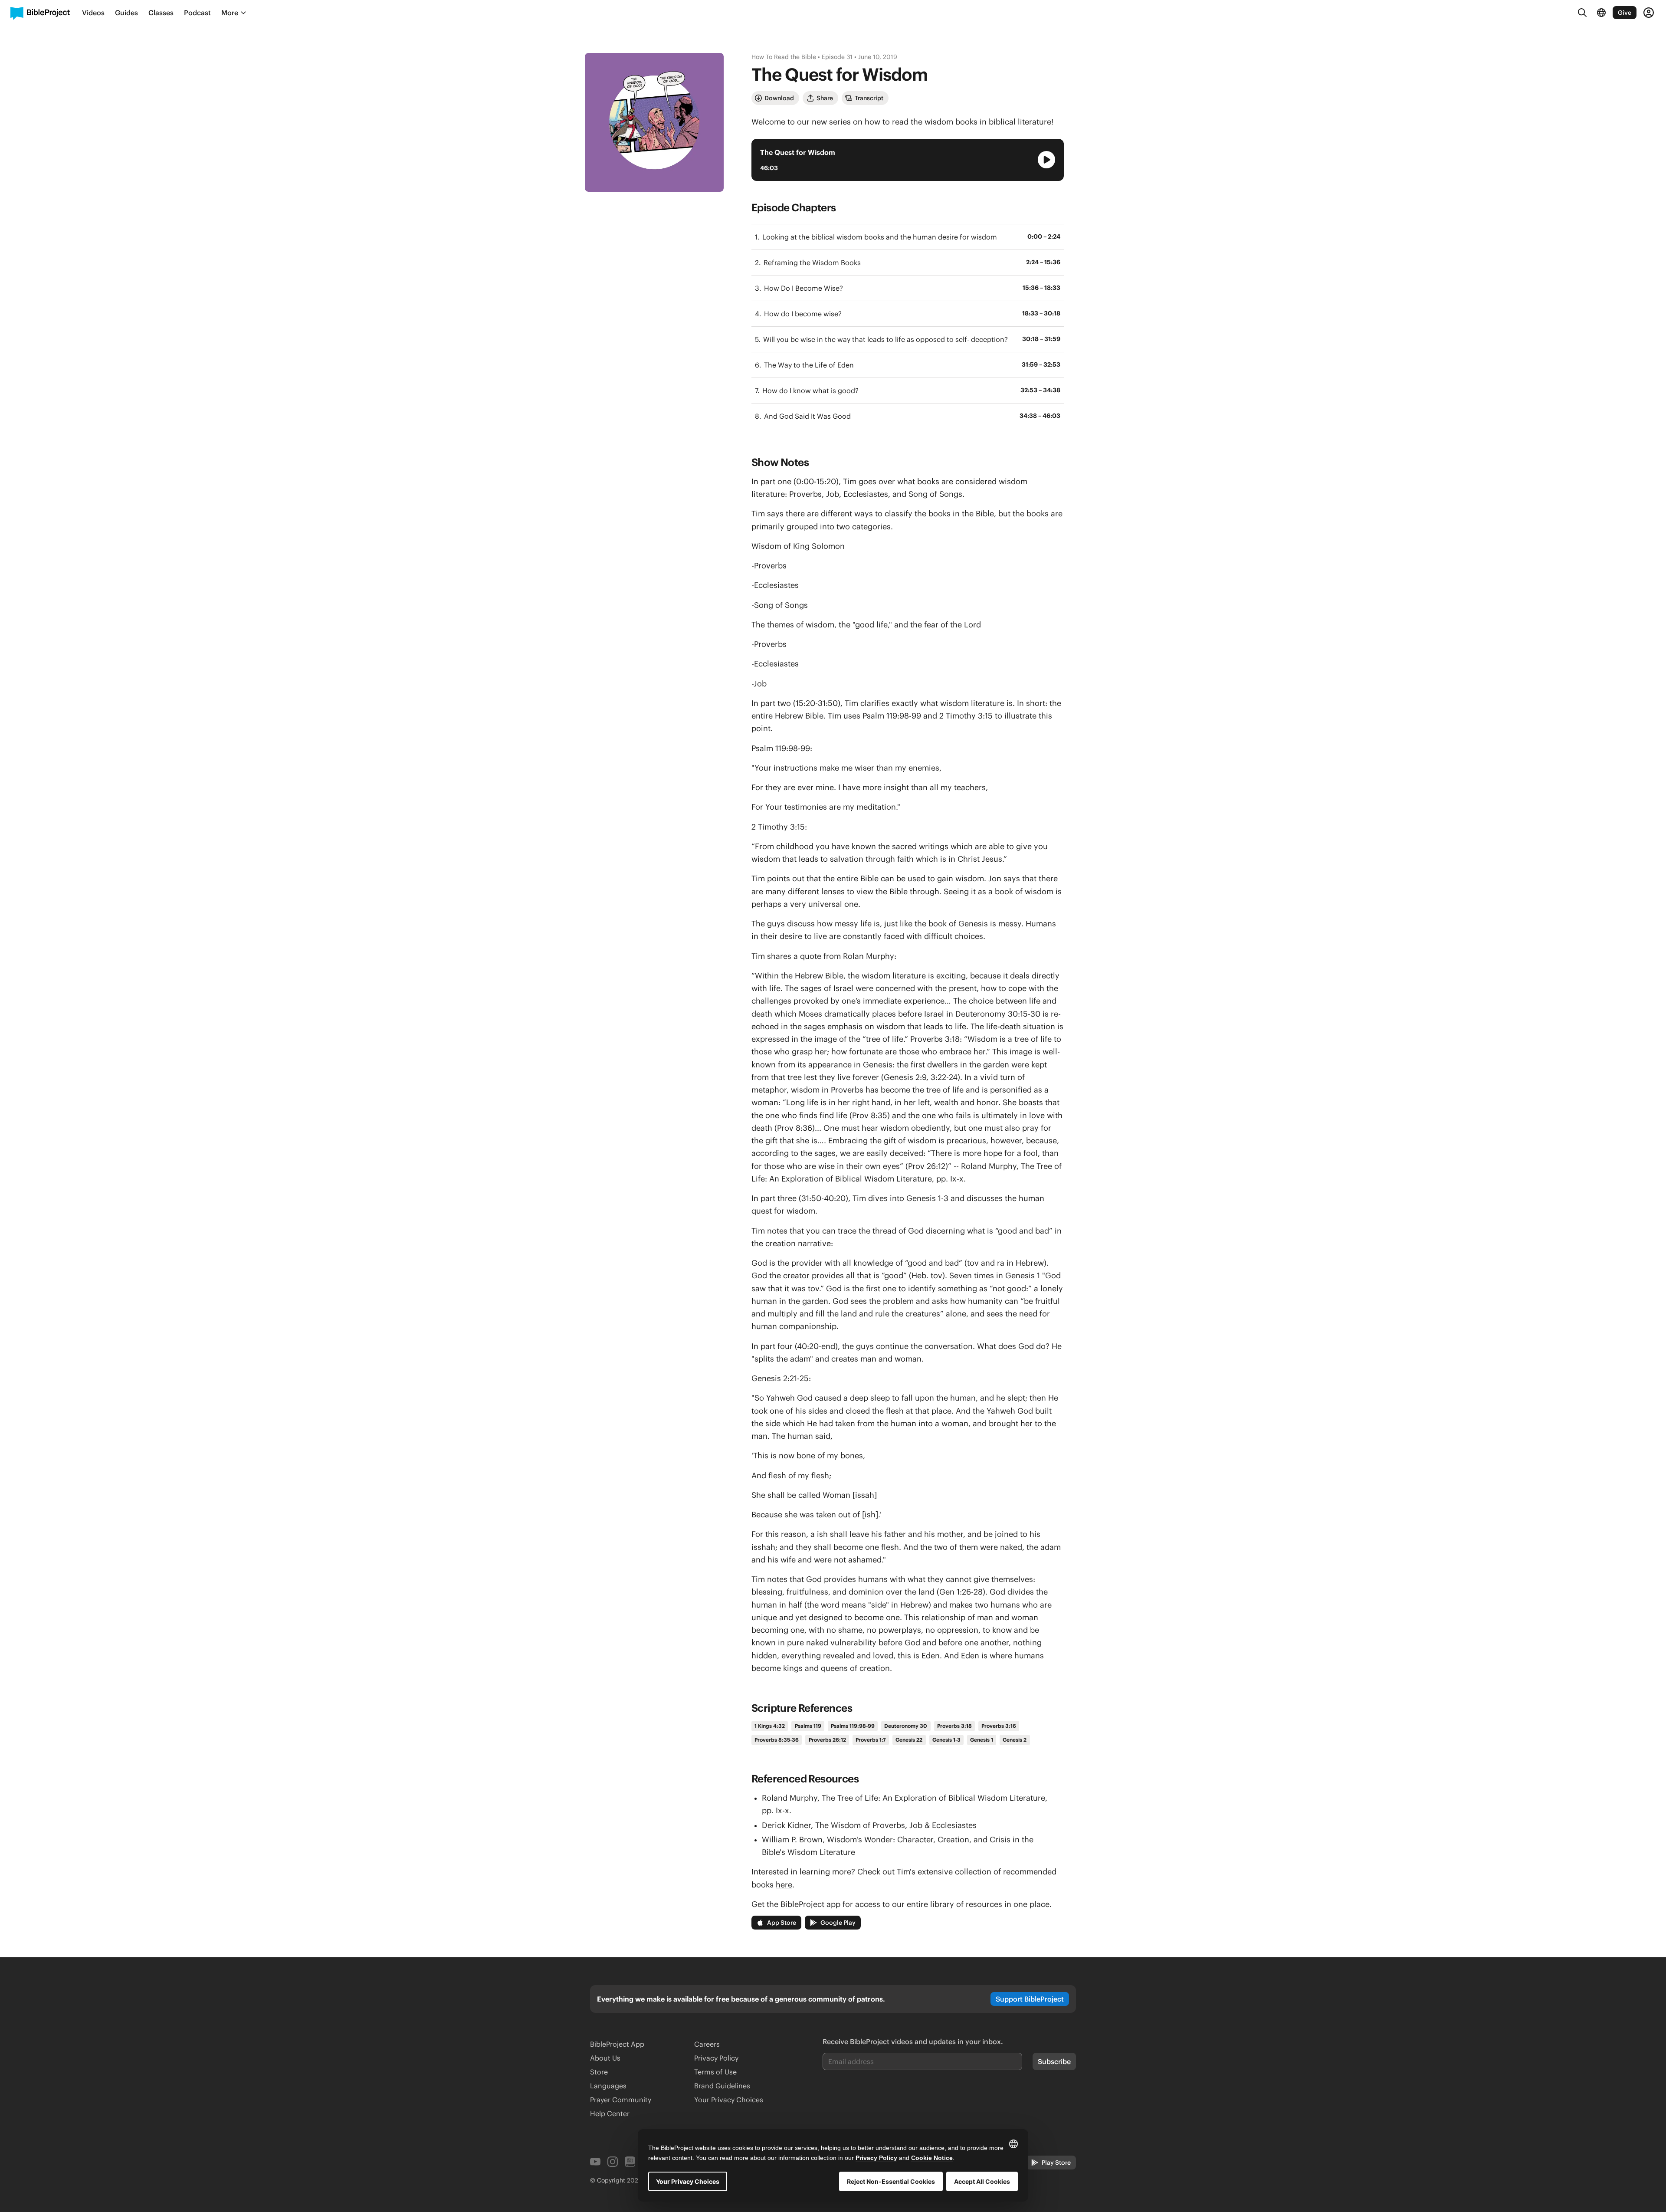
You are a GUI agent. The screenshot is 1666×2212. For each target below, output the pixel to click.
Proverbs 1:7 (871, 1740)
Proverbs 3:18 (954, 1726)
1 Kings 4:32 (770, 1726)
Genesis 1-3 (946, 1740)
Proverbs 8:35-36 (777, 1740)
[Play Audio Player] (1046, 160)
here (784, 1885)
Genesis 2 (1015, 1740)
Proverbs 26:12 (827, 1740)
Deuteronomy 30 (906, 1726)
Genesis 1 (982, 1740)
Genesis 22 (909, 1740)
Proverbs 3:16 (999, 1726)
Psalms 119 (808, 1726)
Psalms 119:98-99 (853, 1726)
